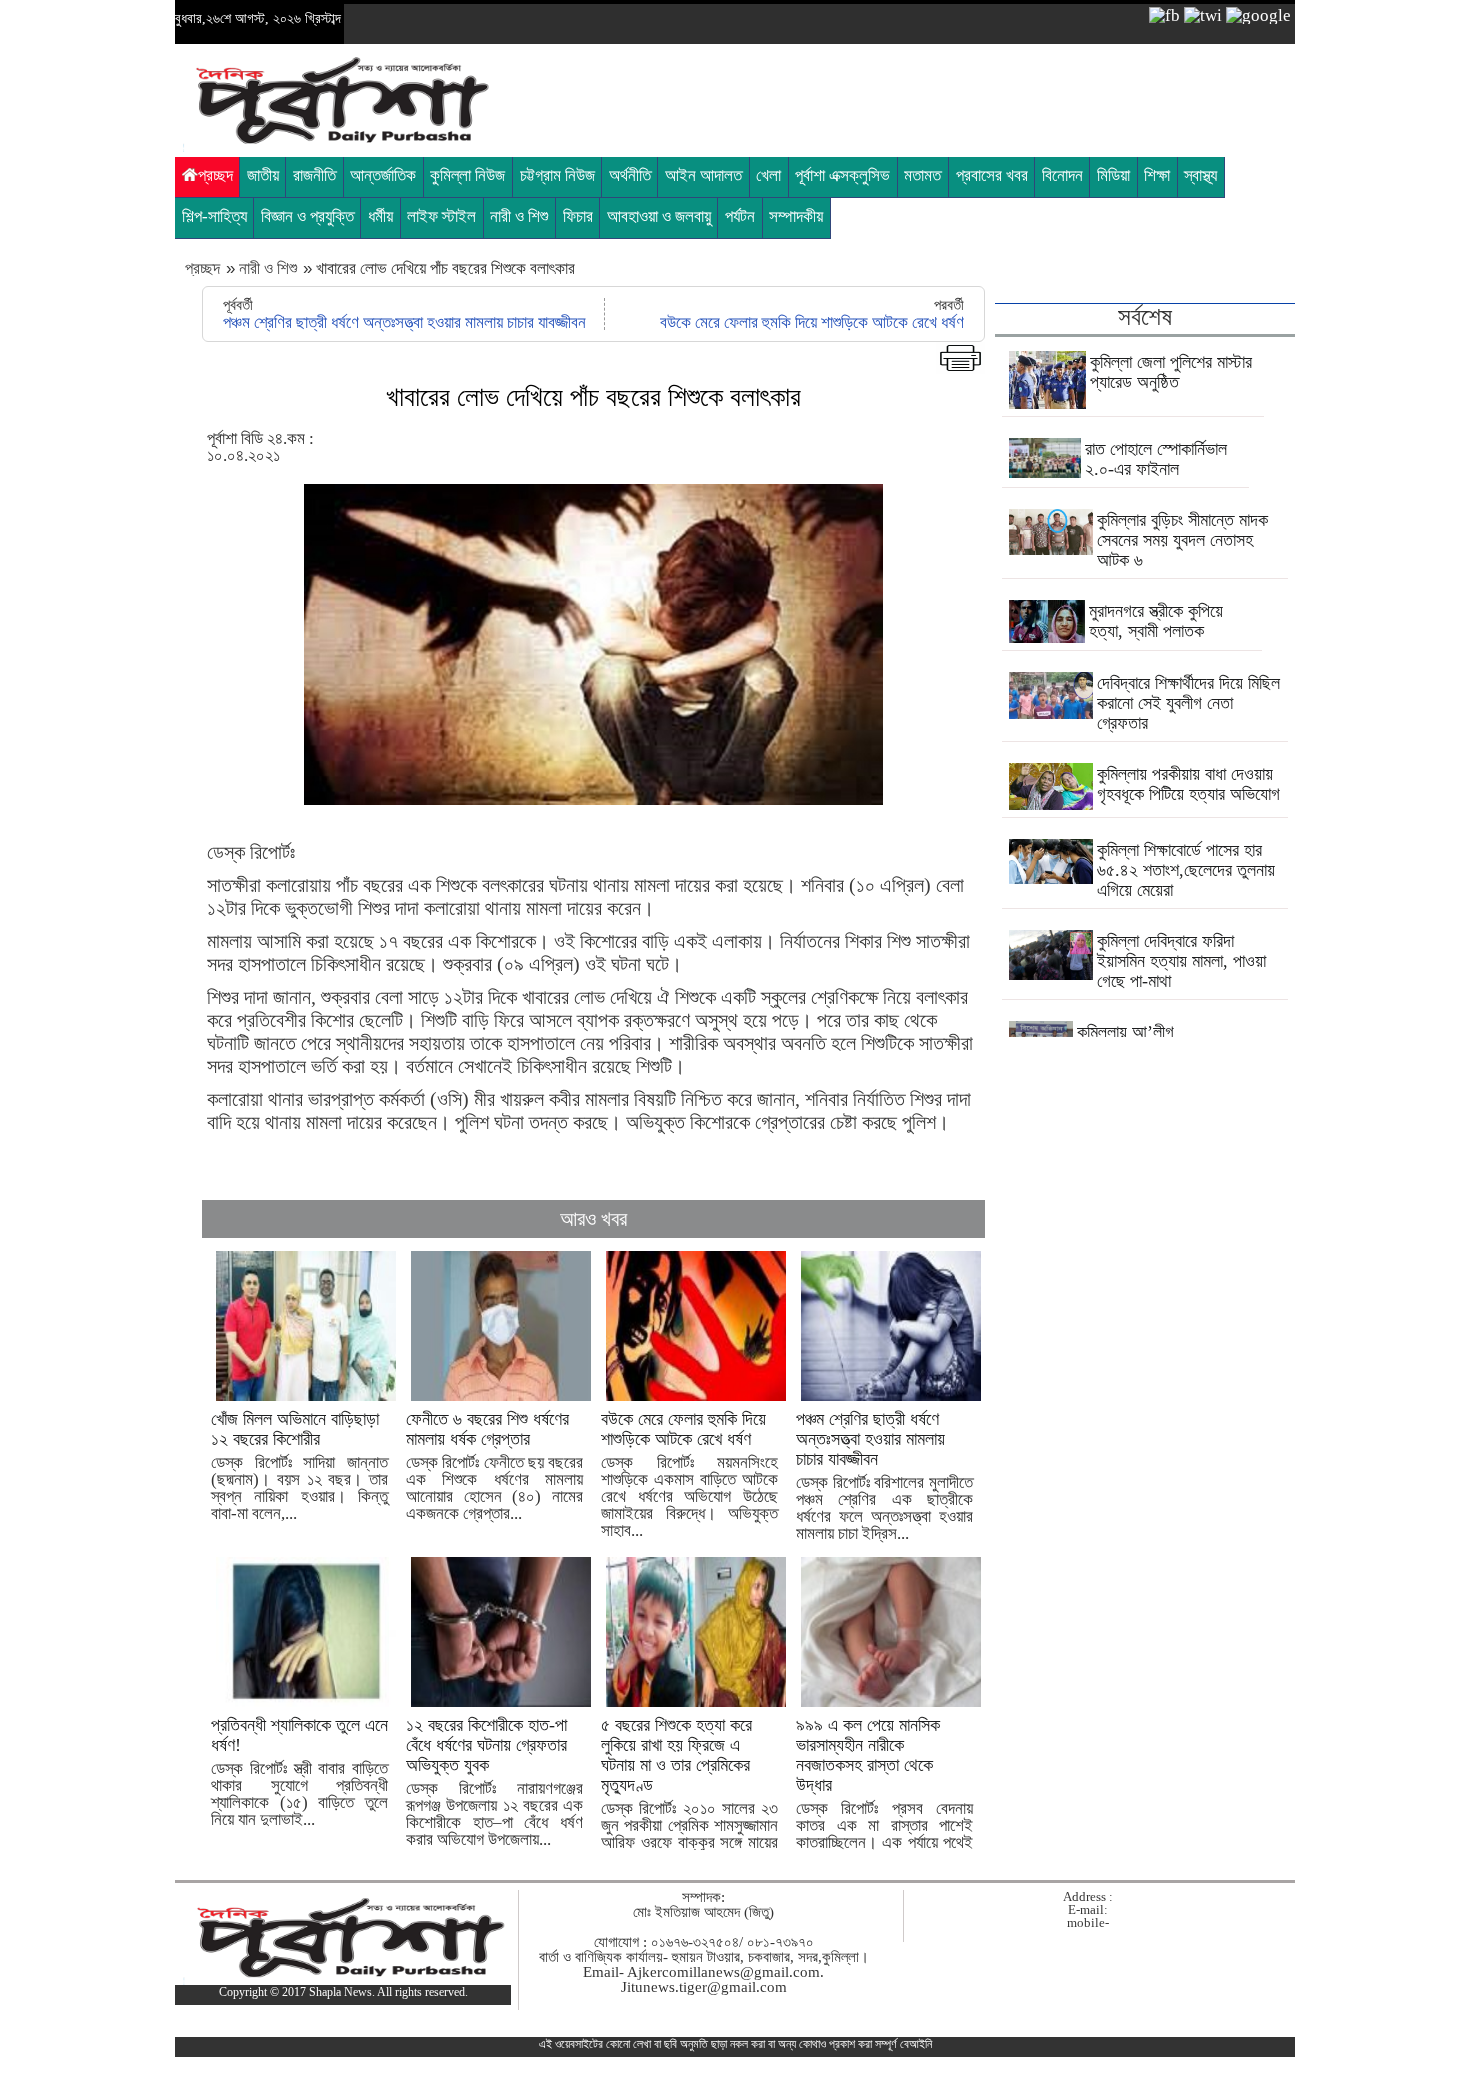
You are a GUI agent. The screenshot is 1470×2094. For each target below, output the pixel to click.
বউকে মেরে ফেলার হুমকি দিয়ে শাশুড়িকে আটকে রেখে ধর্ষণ (812, 322)
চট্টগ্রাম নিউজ (557, 175)
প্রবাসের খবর (992, 175)
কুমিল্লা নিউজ (467, 175)
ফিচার (578, 216)
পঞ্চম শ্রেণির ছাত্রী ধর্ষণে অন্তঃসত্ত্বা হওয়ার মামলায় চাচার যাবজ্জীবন (404, 322)
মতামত (922, 175)
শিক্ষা (1157, 175)
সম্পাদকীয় (796, 216)
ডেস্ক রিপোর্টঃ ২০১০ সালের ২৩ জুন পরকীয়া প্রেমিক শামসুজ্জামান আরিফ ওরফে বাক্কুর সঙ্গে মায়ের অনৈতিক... (689, 1792)
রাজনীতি (314, 175)
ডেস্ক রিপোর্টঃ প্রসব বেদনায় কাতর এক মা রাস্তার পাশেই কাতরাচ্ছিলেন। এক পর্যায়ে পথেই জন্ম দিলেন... (884, 1792)
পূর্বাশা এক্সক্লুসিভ (842, 175)
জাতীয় (263, 175)
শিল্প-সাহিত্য (214, 216)
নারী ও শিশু (519, 216)
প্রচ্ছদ (215, 175)
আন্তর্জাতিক (383, 175)
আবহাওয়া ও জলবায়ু (659, 216)
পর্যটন (740, 216)
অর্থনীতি (630, 175)
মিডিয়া (1113, 175)
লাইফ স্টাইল (441, 216)
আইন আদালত (703, 175)
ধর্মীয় (380, 216)
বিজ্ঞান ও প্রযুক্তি (307, 216)
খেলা (768, 175)
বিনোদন (1062, 175)
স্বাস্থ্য (1200, 175)
